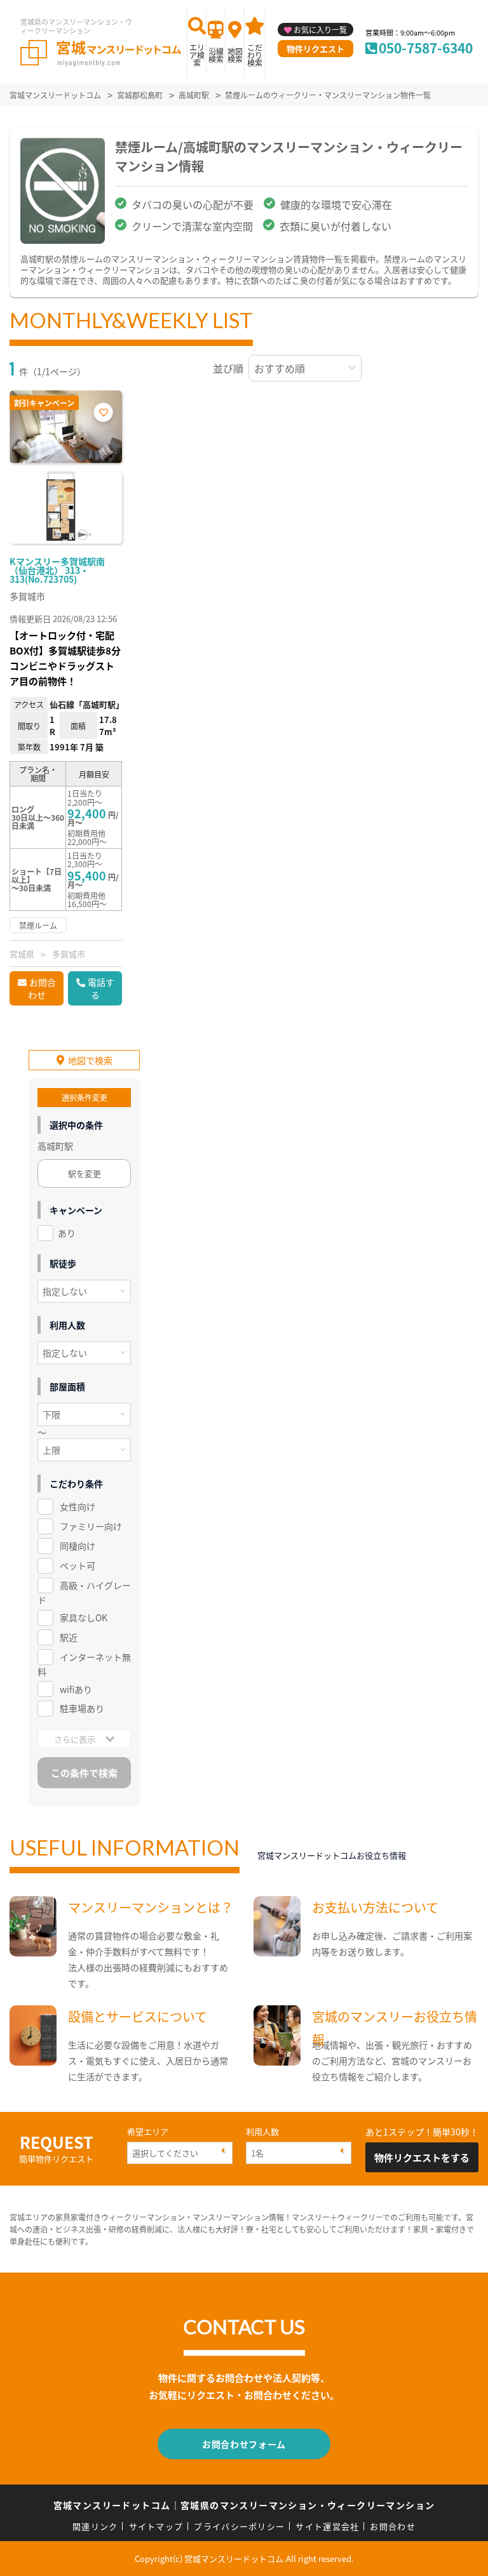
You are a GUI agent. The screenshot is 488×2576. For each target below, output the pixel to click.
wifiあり (76, 1689)
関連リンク (95, 2526)
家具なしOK (84, 1617)
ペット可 (78, 1565)
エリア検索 (197, 55)
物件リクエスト (315, 49)
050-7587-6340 (426, 48)
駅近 (69, 1637)
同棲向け (78, 1546)
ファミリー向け (91, 1526)
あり (67, 1233)
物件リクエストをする (422, 2157)
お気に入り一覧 (320, 30)
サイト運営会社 (327, 2526)
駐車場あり (82, 1708)
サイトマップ (156, 2526)
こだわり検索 (255, 55)
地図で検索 (90, 1060)
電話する (101, 988)
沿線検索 (216, 55)
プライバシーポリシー (239, 2526)
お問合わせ (42, 988)
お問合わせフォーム (244, 2444)
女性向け (78, 1506)
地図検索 (235, 55)
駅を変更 (85, 1173)
